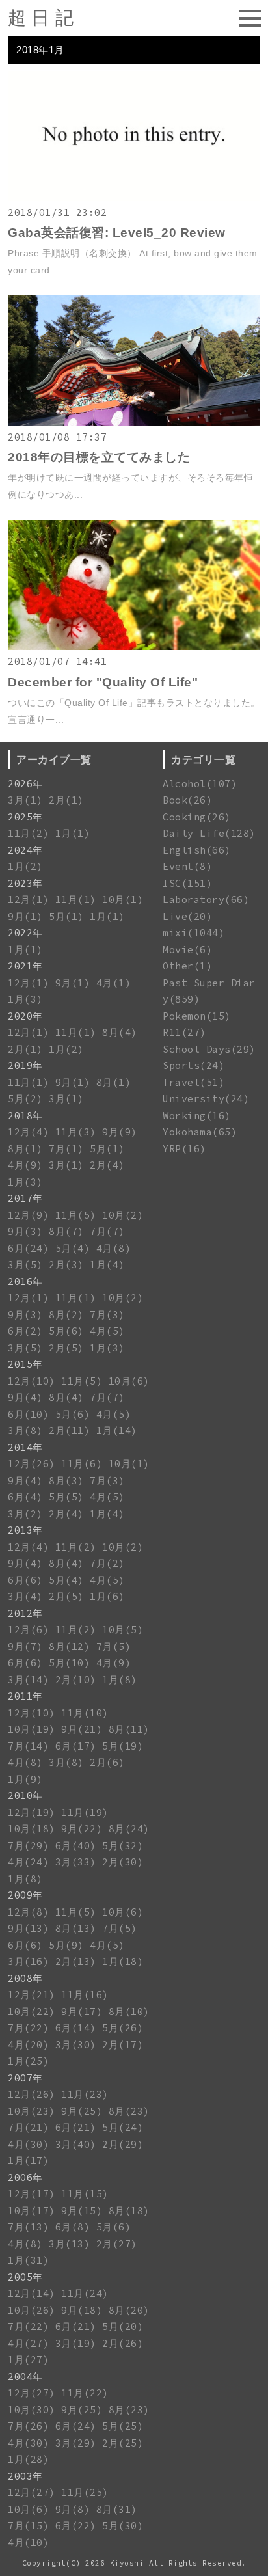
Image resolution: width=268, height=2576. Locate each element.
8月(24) (129, 1829)
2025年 (25, 817)
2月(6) (107, 1762)
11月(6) (82, 1464)
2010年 (25, 1796)
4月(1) (114, 983)
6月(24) (28, 1248)
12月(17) (32, 2194)
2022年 (25, 933)
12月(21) (32, 1995)
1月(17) (28, 2161)
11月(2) (28, 833)
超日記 (43, 18)
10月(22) (32, 2012)
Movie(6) (187, 950)
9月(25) (82, 2111)
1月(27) (28, 2360)
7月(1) (66, 1149)
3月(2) (25, 1514)
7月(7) (107, 1231)
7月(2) (107, 1563)
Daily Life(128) (209, 833)
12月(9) (28, 1215)
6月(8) (73, 2227)
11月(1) (76, 900)
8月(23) (129, 2111)
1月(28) (28, 2459)
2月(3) (66, 1265)
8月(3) (66, 1481)
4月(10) (28, 2542)
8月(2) (66, 1315)
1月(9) (25, 1779)
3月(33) (76, 1862)
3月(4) (25, 1596)
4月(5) (107, 1331)
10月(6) (129, 1381)
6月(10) (28, 1414)
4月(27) (28, 2343)
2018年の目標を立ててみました (99, 457)
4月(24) (28, 1862)
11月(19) (85, 1812)
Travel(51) (194, 1082)
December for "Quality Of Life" (103, 682)
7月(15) (28, 2526)
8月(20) (129, 2310)
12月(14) (32, 2293)
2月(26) (123, 2343)
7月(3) (107, 1315)
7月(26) (28, 2426)
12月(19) (32, 1812)
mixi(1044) (194, 933)
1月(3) (25, 999)
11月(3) (76, 1132)
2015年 (25, 1364)
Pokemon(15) (197, 1016)
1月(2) (25, 866)
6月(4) (25, 1497)
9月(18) (82, 2310)
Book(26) (187, 800)
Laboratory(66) (206, 900)
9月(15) (82, 2211)
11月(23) (85, 2094)
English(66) (197, 850)
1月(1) (73, 833)
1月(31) (28, 2260)
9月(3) (25, 1231)
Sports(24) (194, 1065)
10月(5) (123, 1630)
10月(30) (32, 2410)
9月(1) (25, 916)
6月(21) (76, 2127)
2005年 (25, 2277)
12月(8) (28, 1912)
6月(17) (76, 1746)
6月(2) (25, 1331)
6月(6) (25, 1580)
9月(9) (120, 1132)
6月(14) (76, 2028)
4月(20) (28, 2045)
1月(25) (28, 2061)
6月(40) (76, 1846)
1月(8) (120, 1680)
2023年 (25, 883)
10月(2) (123, 1215)
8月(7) (66, 1231)
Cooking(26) (197, 817)
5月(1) (66, 916)
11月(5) (76, 1215)
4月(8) (114, 1248)
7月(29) (28, 1846)
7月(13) (28, 2227)
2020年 (25, 1016)
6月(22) (76, 2526)
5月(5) (66, 1497)
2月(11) (69, 1430)
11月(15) (85, 2194)
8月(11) (129, 1729)
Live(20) (187, 916)
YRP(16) (184, 1149)
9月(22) (82, 1829)
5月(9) (66, 1945)
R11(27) (184, 1032)
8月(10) (129, 2012)
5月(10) (69, 1663)
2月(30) (123, 1862)
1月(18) (123, 1961)
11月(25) (85, 2492)
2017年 (25, 1198)
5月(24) (123, 2127)
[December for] (134, 646)
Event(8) (187, 866)
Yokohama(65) (200, 1132)
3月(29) (76, 2443)
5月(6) (66, 1331)
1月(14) (117, 1430)
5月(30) (123, 2526)
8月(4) (120, 1032)
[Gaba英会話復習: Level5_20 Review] (134, 197)
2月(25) (123, 2443)
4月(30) (28, 2144)
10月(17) (32, 2211)
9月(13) (28, 1928)
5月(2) (25, 1099)
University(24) (206, 1099)
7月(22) (28, 2028)
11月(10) (85, 1713)
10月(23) (32, 2111)
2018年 (25, 1116)
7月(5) (114, 1647)
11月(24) (85, 2293)
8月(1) (114, 1082)
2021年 (25, 966)
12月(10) (32, 1381)
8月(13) (76, 1928)
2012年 (25, 1613)
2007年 (25, 2078)
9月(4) (25, 1397)
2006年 (25, 2177)
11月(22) (85, 2393)
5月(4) (73, 1248)
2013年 (25, 1530)
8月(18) (129, 2211)
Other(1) (187, 966)
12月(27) (32, 2393)
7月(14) (28, 1746)
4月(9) (25, 1165)
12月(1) (28, 900)
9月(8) (73, 2509)
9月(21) (82, 1729)
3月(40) (76, 2144)
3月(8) (25, 1430)
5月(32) (123, 1846)
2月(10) (76, 1680)
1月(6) (107, 1596)
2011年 (25, 1696)
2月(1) (66, 800)
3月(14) (28, 1680)
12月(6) (28, 1630)
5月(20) (123, 2326)
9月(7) (25, 1647)
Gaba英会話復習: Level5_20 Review (117, 233)
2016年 (25, 1281)
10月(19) (32, 1729)
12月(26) (32, 1464)
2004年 (25, 2377)
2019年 (25, 1065)
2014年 (25, 1447)
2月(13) (76, 1961)
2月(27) (117, 2244)
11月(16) (85, 1995)
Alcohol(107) (200, 784)
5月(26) (123, 2028)
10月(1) (123, 900)
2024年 (25, 850)
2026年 (25, 784)
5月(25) (123, 2426)
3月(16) (28, 1961)
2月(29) (123, 2144)
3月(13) (69, 2244)
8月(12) (69, 1647)
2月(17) (123, 2045)
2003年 (25, 2476)
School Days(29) (209, 1049)
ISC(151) (187, 883)
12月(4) (28, 1132)
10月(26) (32, 2310)
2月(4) (107, 1165)
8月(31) (117, 2509)
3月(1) (25, 800)
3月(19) (76, 2343)
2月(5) (66, 1348)
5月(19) (123, 1746)
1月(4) (107, 1265)
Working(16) (197, 1116)
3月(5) (25, 1265)
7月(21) (28, 2127)
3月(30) (76, 2045)
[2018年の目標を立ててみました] (134, 422)
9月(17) (82, 2012)
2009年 (25, 1895)
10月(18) (32, 1829)
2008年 (25, 1978)
